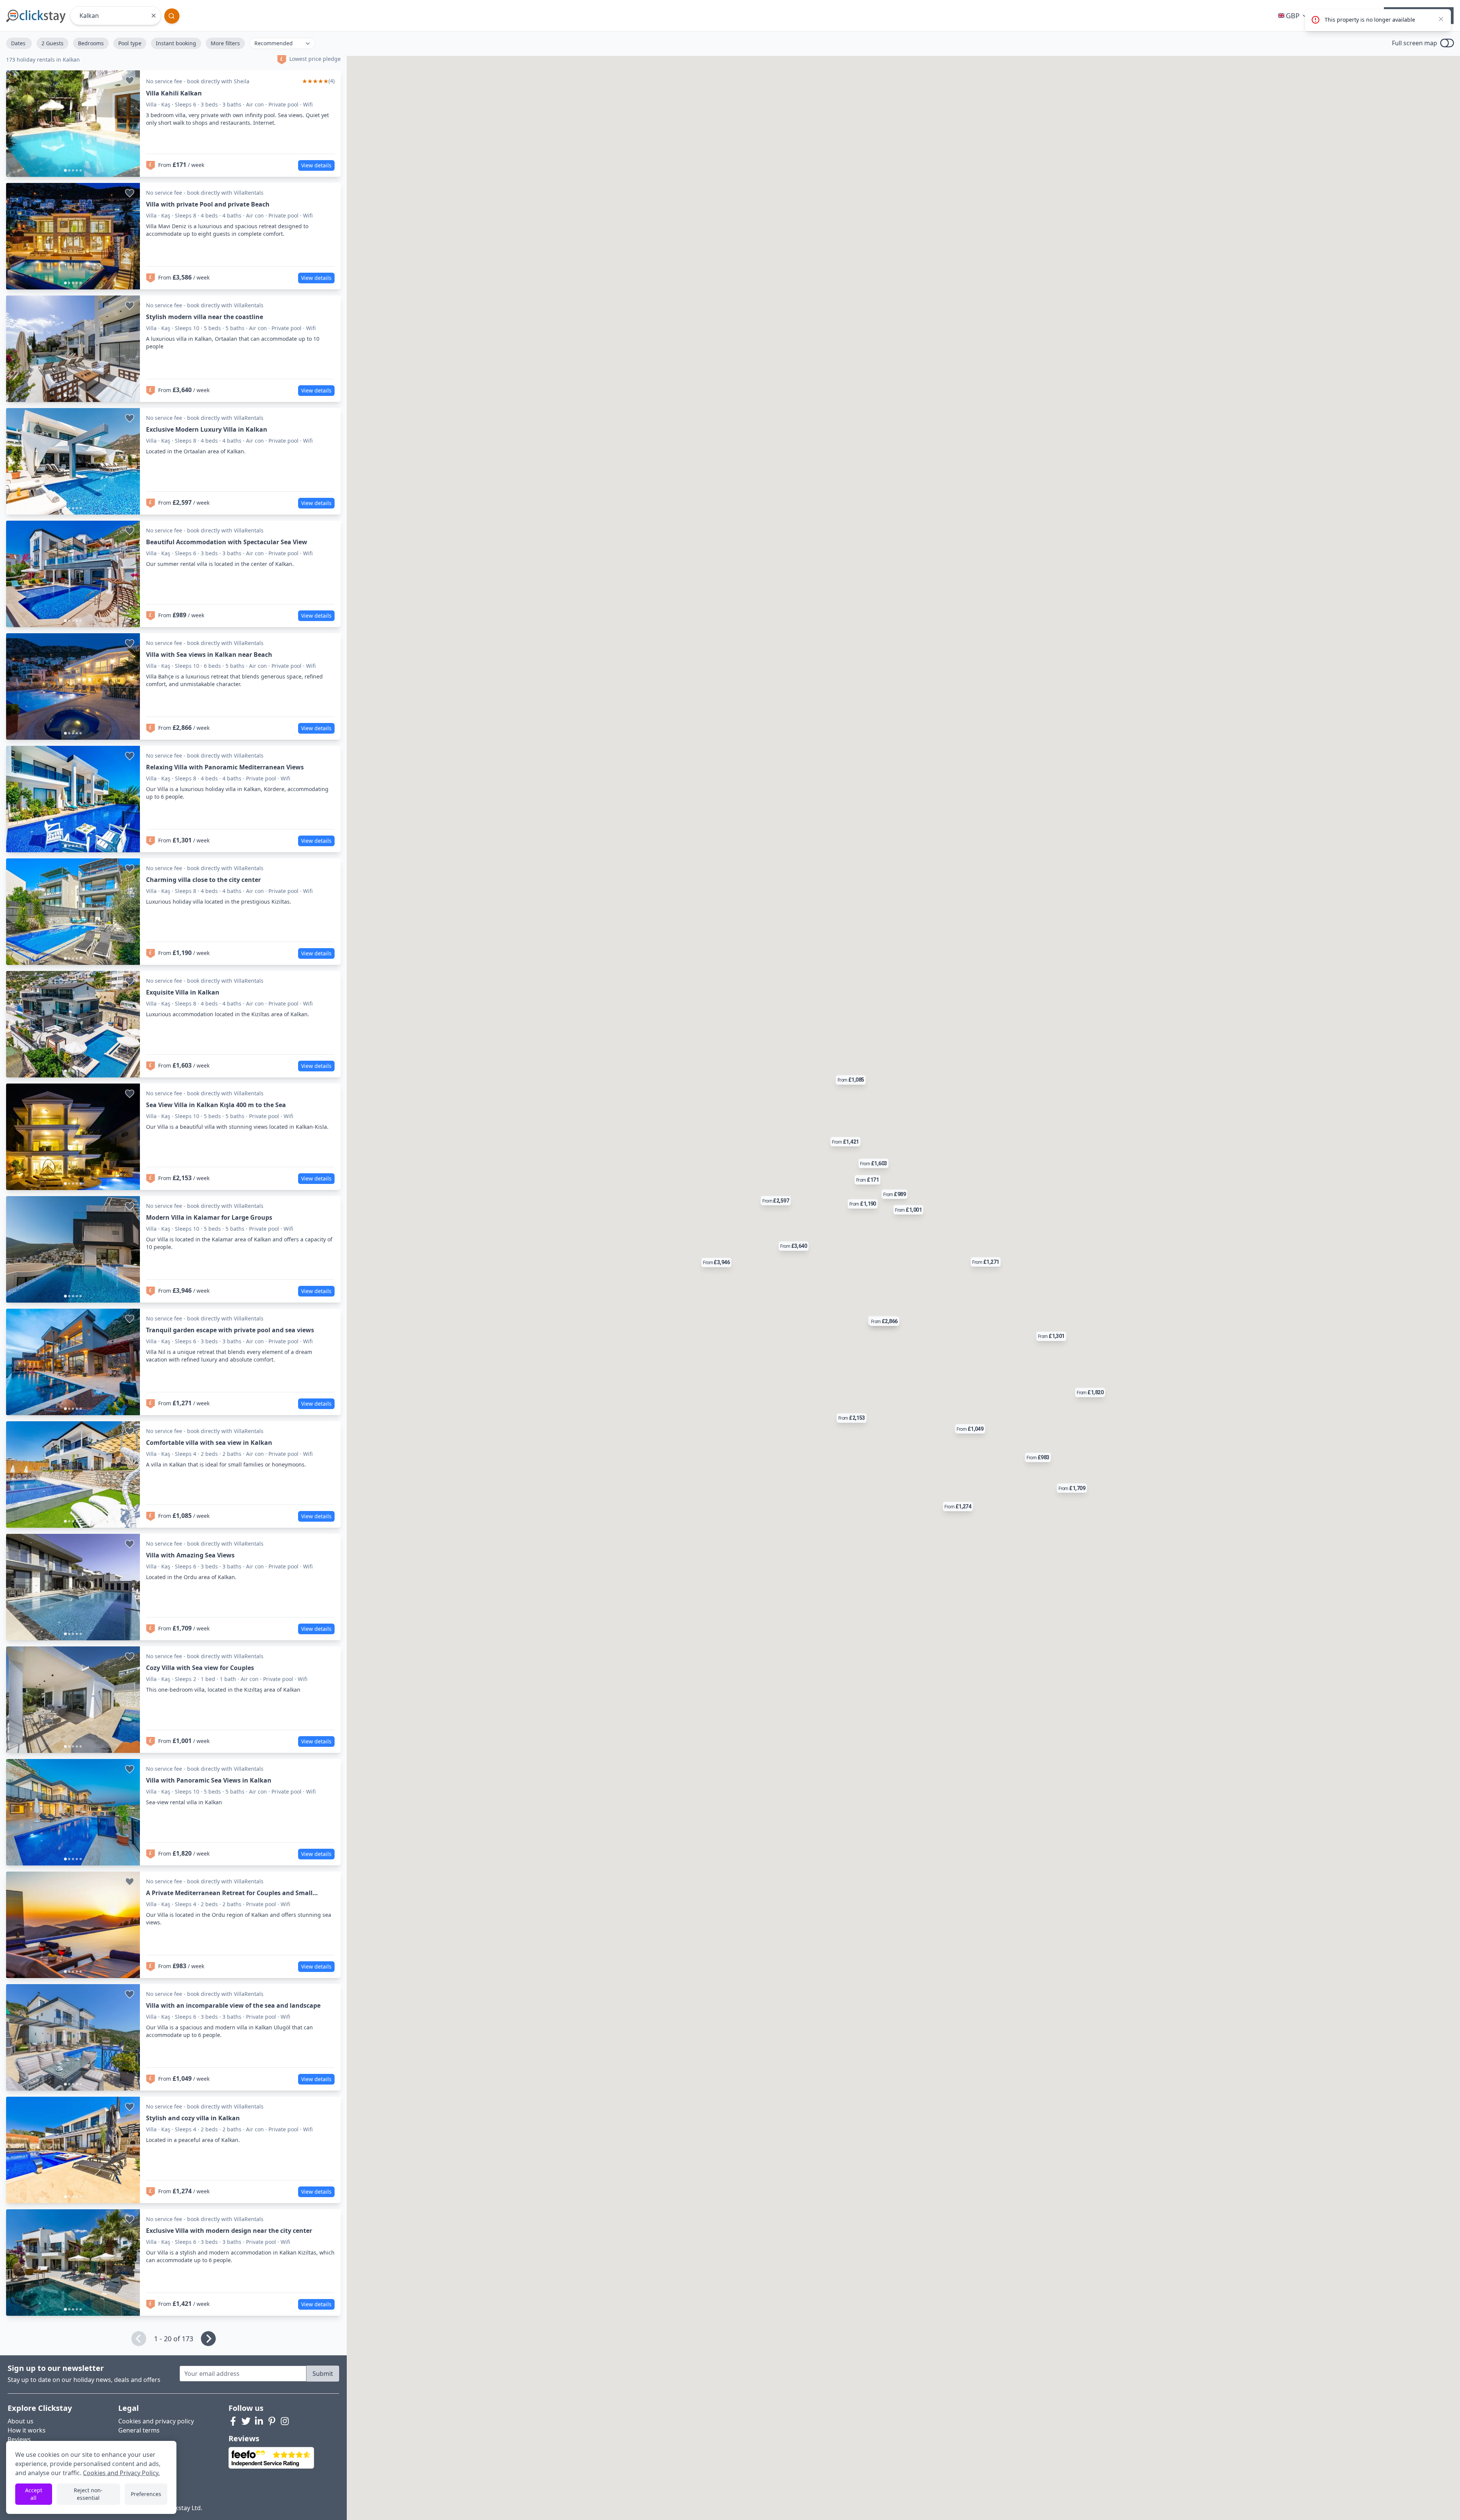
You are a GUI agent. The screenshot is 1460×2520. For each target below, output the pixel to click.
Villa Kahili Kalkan (174, 93)
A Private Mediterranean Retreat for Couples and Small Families (229, 1893)
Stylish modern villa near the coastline (205, 317)
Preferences (146, 2494)
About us (21, 2421)
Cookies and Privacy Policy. (121, 2473)
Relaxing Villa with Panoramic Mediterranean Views (225, 767)
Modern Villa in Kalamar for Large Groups (209, 1217)
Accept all (34, 2494)
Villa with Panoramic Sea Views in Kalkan (209, 1780)
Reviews (19, 2439)
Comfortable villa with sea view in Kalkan (209, 1443)
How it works (27, 2430)
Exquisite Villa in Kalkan (183, 992)
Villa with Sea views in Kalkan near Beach (209, 655)
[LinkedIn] (259, 2421)
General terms (139, 2430)
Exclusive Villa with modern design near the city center (229, 2231)
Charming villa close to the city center (203, 880)
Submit (323, 2374)
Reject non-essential (88, 2494)
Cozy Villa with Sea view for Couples (200, 1668)
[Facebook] (233, 2421)
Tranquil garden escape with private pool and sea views (230, 1330)
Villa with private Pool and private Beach (208, 204)
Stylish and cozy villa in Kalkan (193, 2118)
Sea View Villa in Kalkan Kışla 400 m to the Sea (216, 1105)
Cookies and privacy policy (156, 2421)
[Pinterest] (272, 2421)
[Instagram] (285, 2421)
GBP (1293, 16)
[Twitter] (246, 2421)
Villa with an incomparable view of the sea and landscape (233, 2005)
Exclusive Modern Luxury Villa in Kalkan (207, 429)
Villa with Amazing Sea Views (190, 1555)
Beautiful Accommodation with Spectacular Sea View (227, 542)
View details (316, 165)
